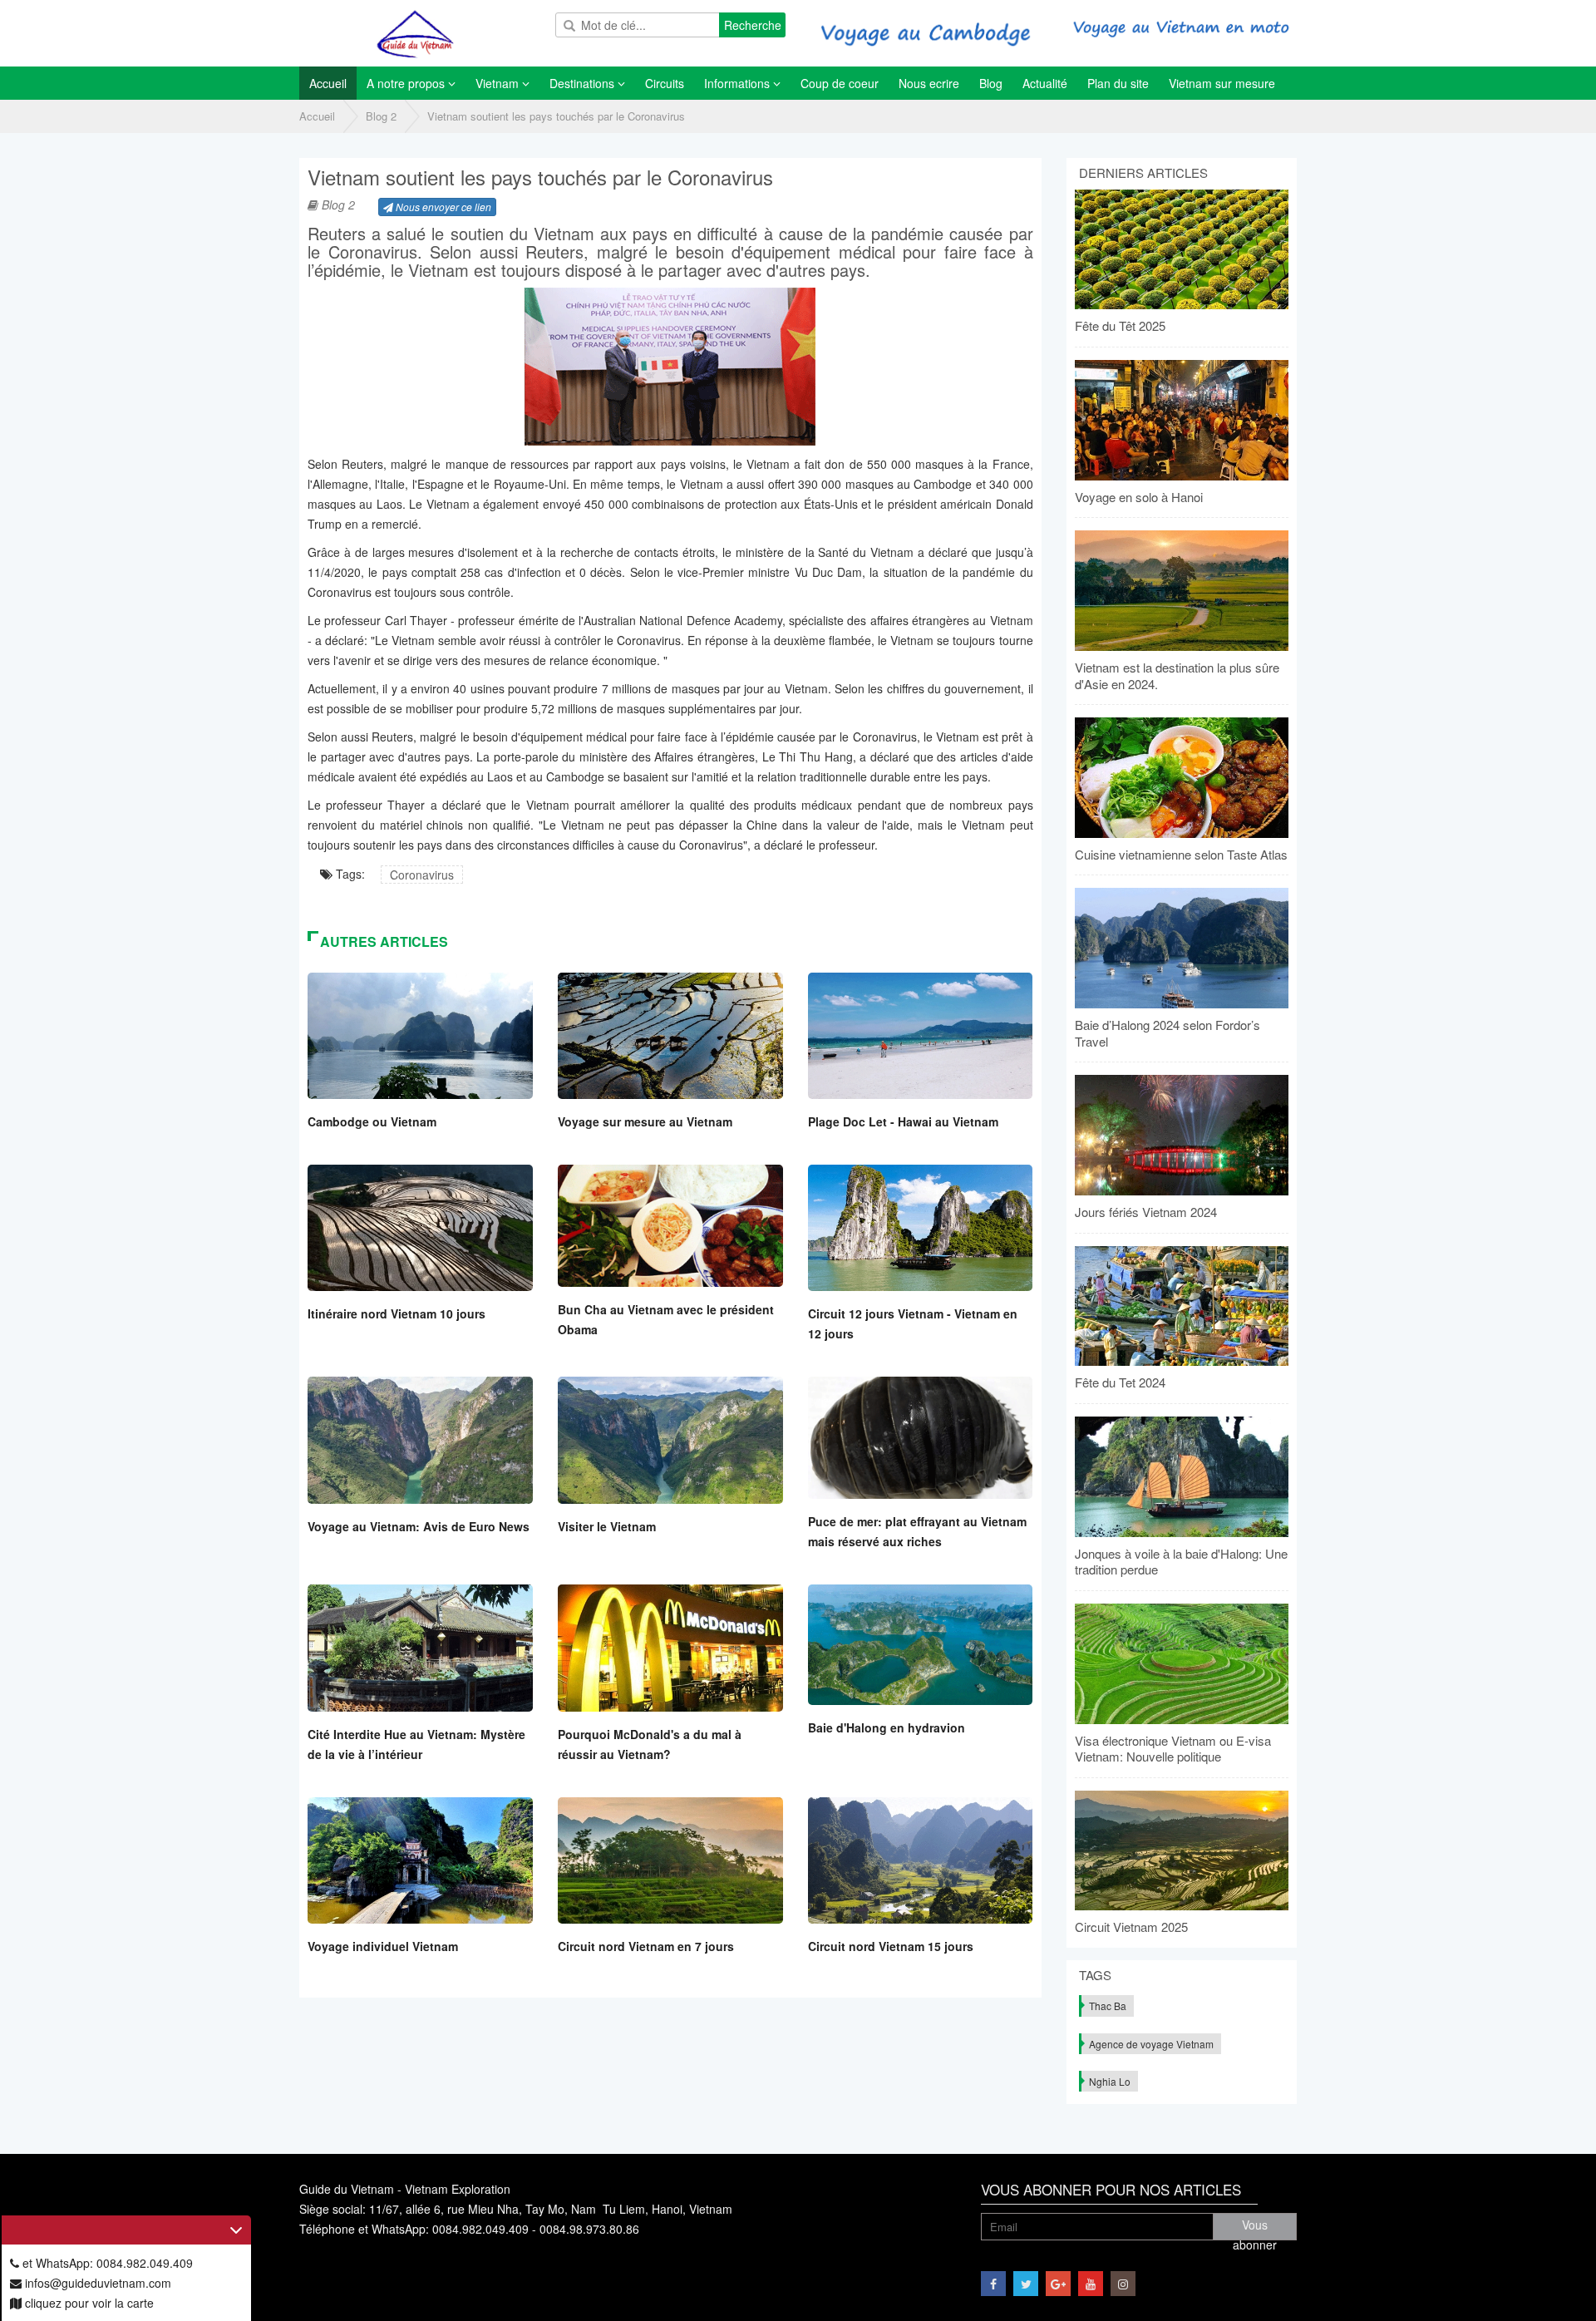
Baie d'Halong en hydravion (887, 1727)
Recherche (753, 25)
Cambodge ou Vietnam (372, 1121)
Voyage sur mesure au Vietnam (645, 1121)
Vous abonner (1255, 2228)
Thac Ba (1108, 2006)
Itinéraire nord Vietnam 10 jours (397, 1313)
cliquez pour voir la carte (88, 2303)
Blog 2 (381, 116)
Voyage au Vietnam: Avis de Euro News (419, 1526)
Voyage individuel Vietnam (383, 1946)
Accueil (317, 116)
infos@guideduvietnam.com (96, 2283)
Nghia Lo (1110, 2081)
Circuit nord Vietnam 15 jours (891, 1946)
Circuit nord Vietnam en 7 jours (646, 1946)
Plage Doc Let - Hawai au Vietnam (903, 1121)
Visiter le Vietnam (607, 1526)
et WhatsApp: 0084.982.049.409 (106, 2263)
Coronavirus (422, 875)
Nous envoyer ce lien (442, 207)
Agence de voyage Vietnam (1151, 2044)
